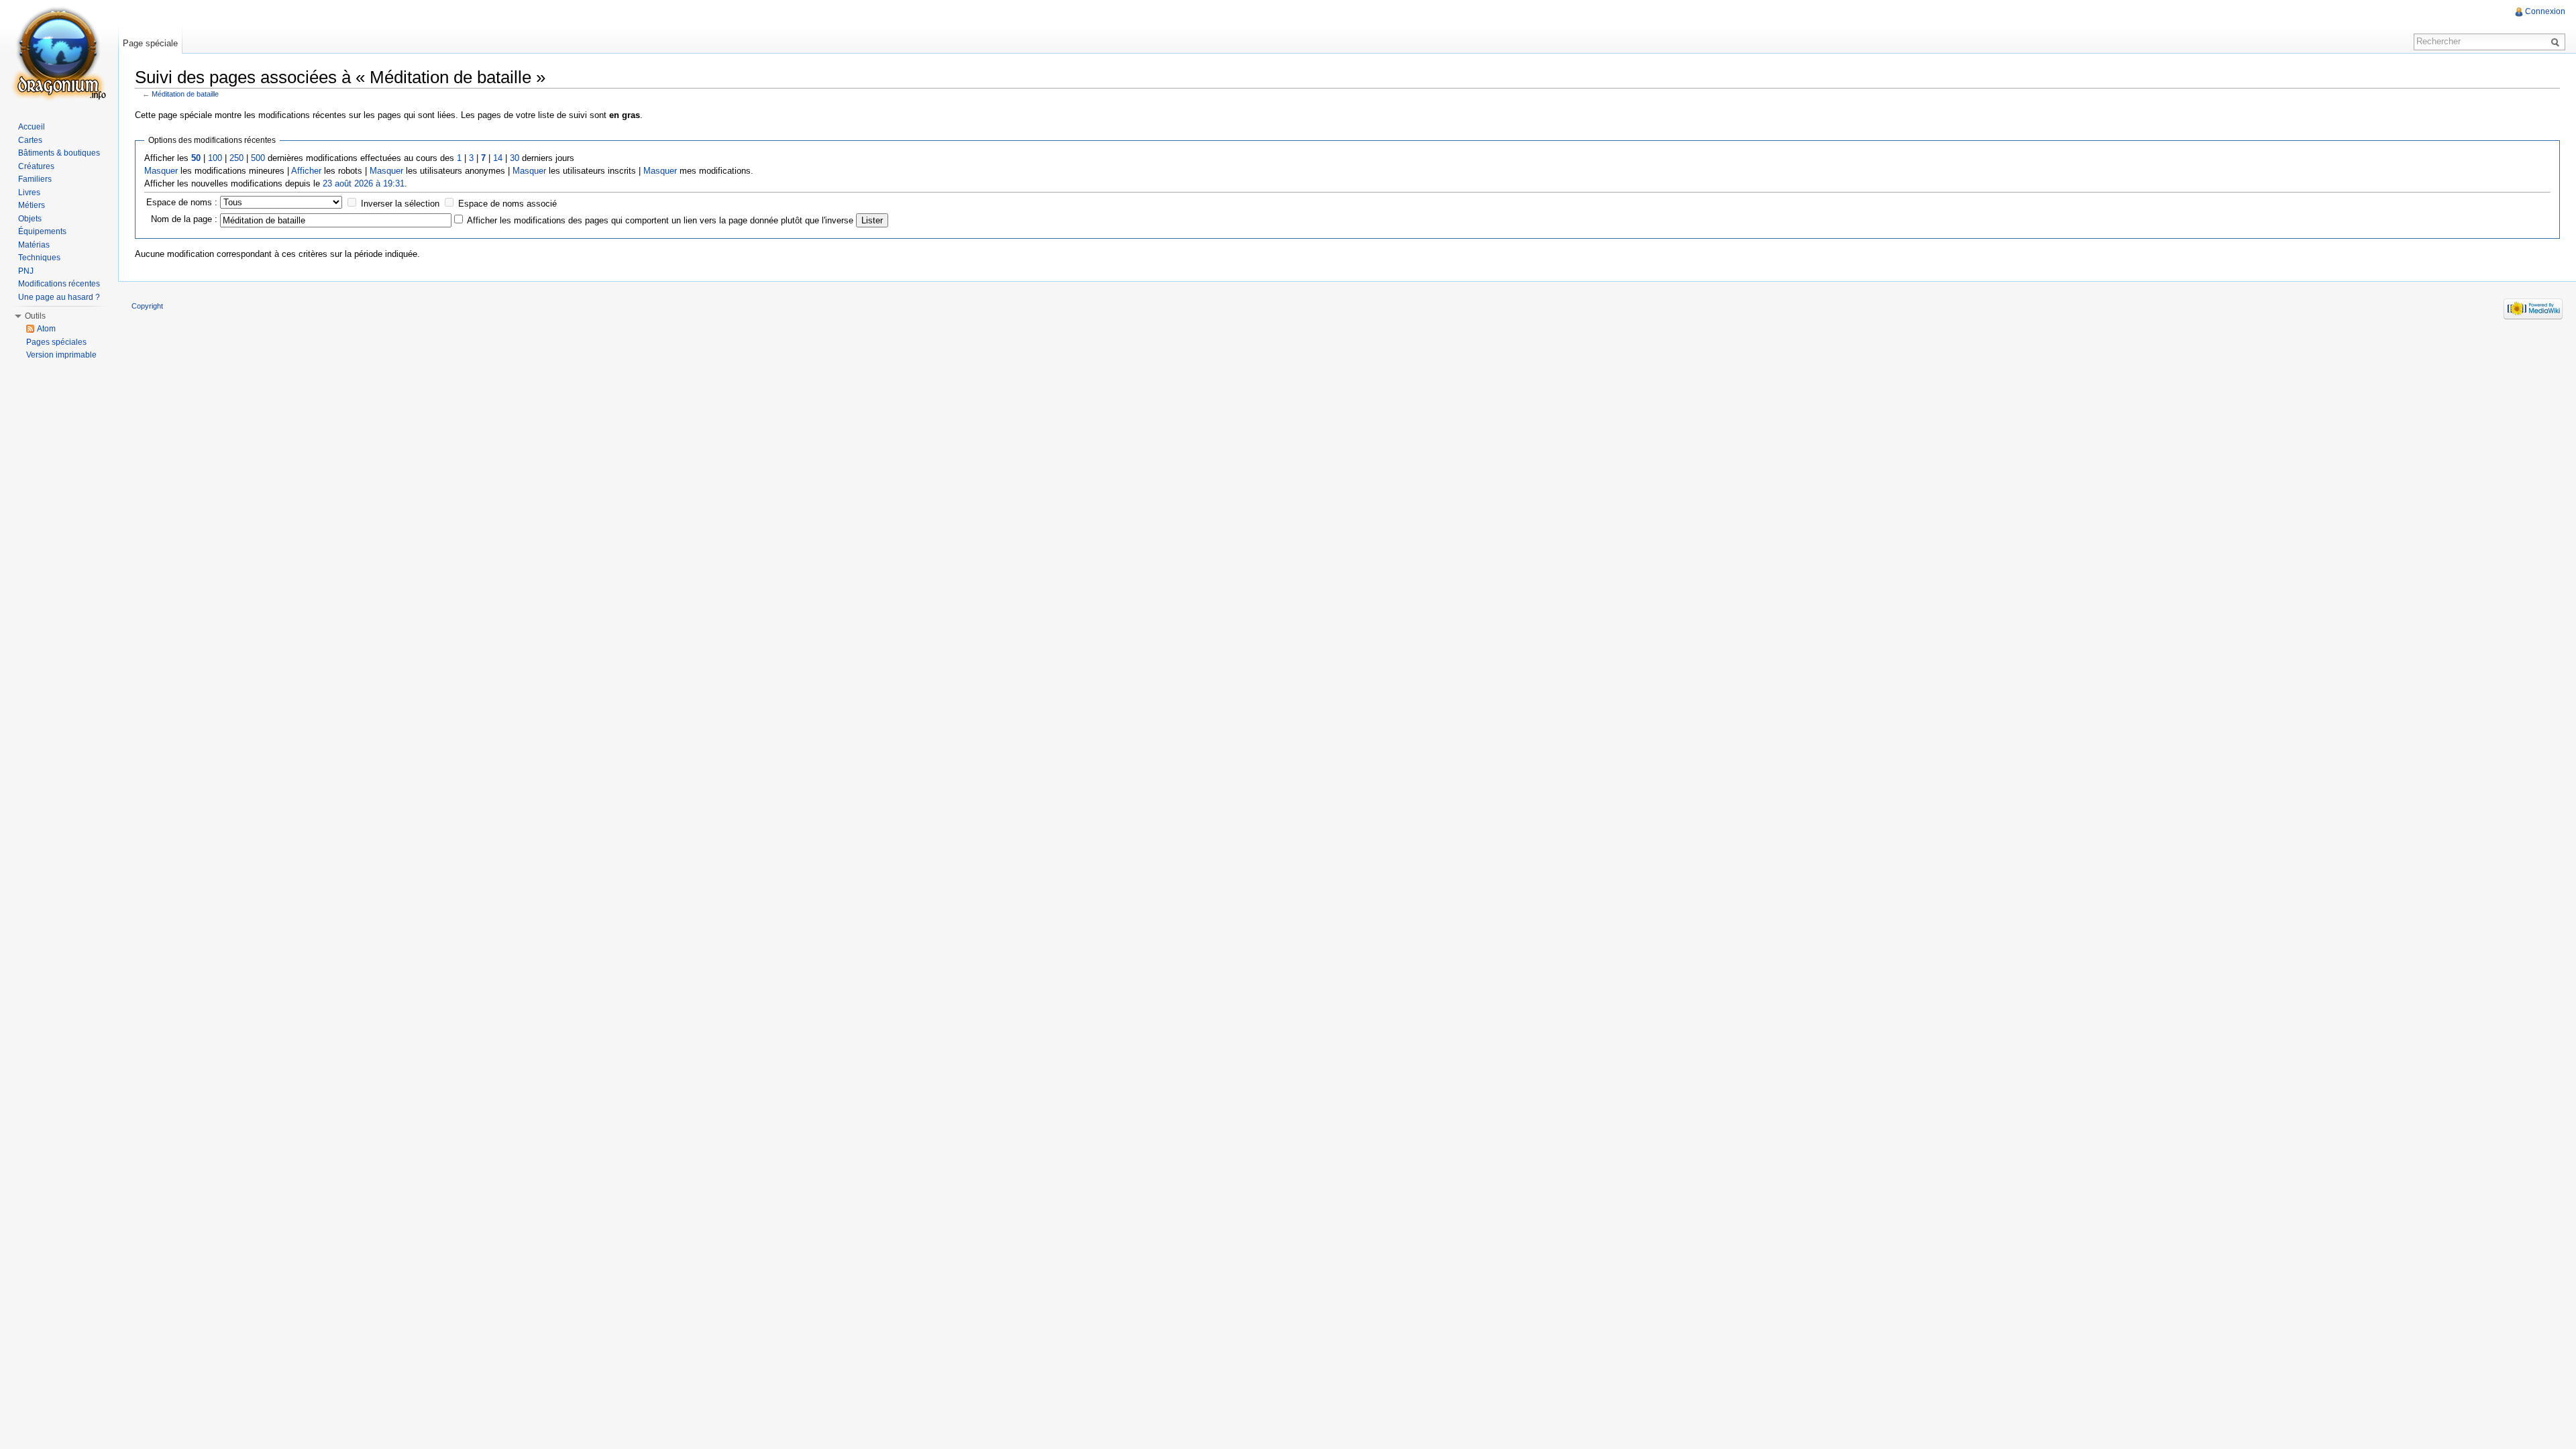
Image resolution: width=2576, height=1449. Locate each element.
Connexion (2545, 11)
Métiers (32, 205)
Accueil (32, 127)
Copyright (147, 306)
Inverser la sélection (400, 204)
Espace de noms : (182, 202)
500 (258, 158)
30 (515, 158)
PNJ (26, 271)
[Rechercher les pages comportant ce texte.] (2557, 42)
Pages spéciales (56, 342)
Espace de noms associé (507, 204)
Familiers (35, 179)
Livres (29, 193)
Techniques (39, 258)
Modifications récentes (59, 284)
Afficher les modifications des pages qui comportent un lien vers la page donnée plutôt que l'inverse (660, 220)
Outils (35, 316)
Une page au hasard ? (59, 297)
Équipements (42, 231)
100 (215, 158)
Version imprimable (61, 355)
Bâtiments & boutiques (59, 153)
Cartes (30, 140)
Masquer (161, 171)
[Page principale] (59, 54)
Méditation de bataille (185, 94)
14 (498, 158)
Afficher (306, 171)
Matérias (34, 245)
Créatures (36, 166)
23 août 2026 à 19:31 (364, 183)
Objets (30, 219)
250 (236, 158)
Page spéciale (150, 43)
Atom (46, 329)
